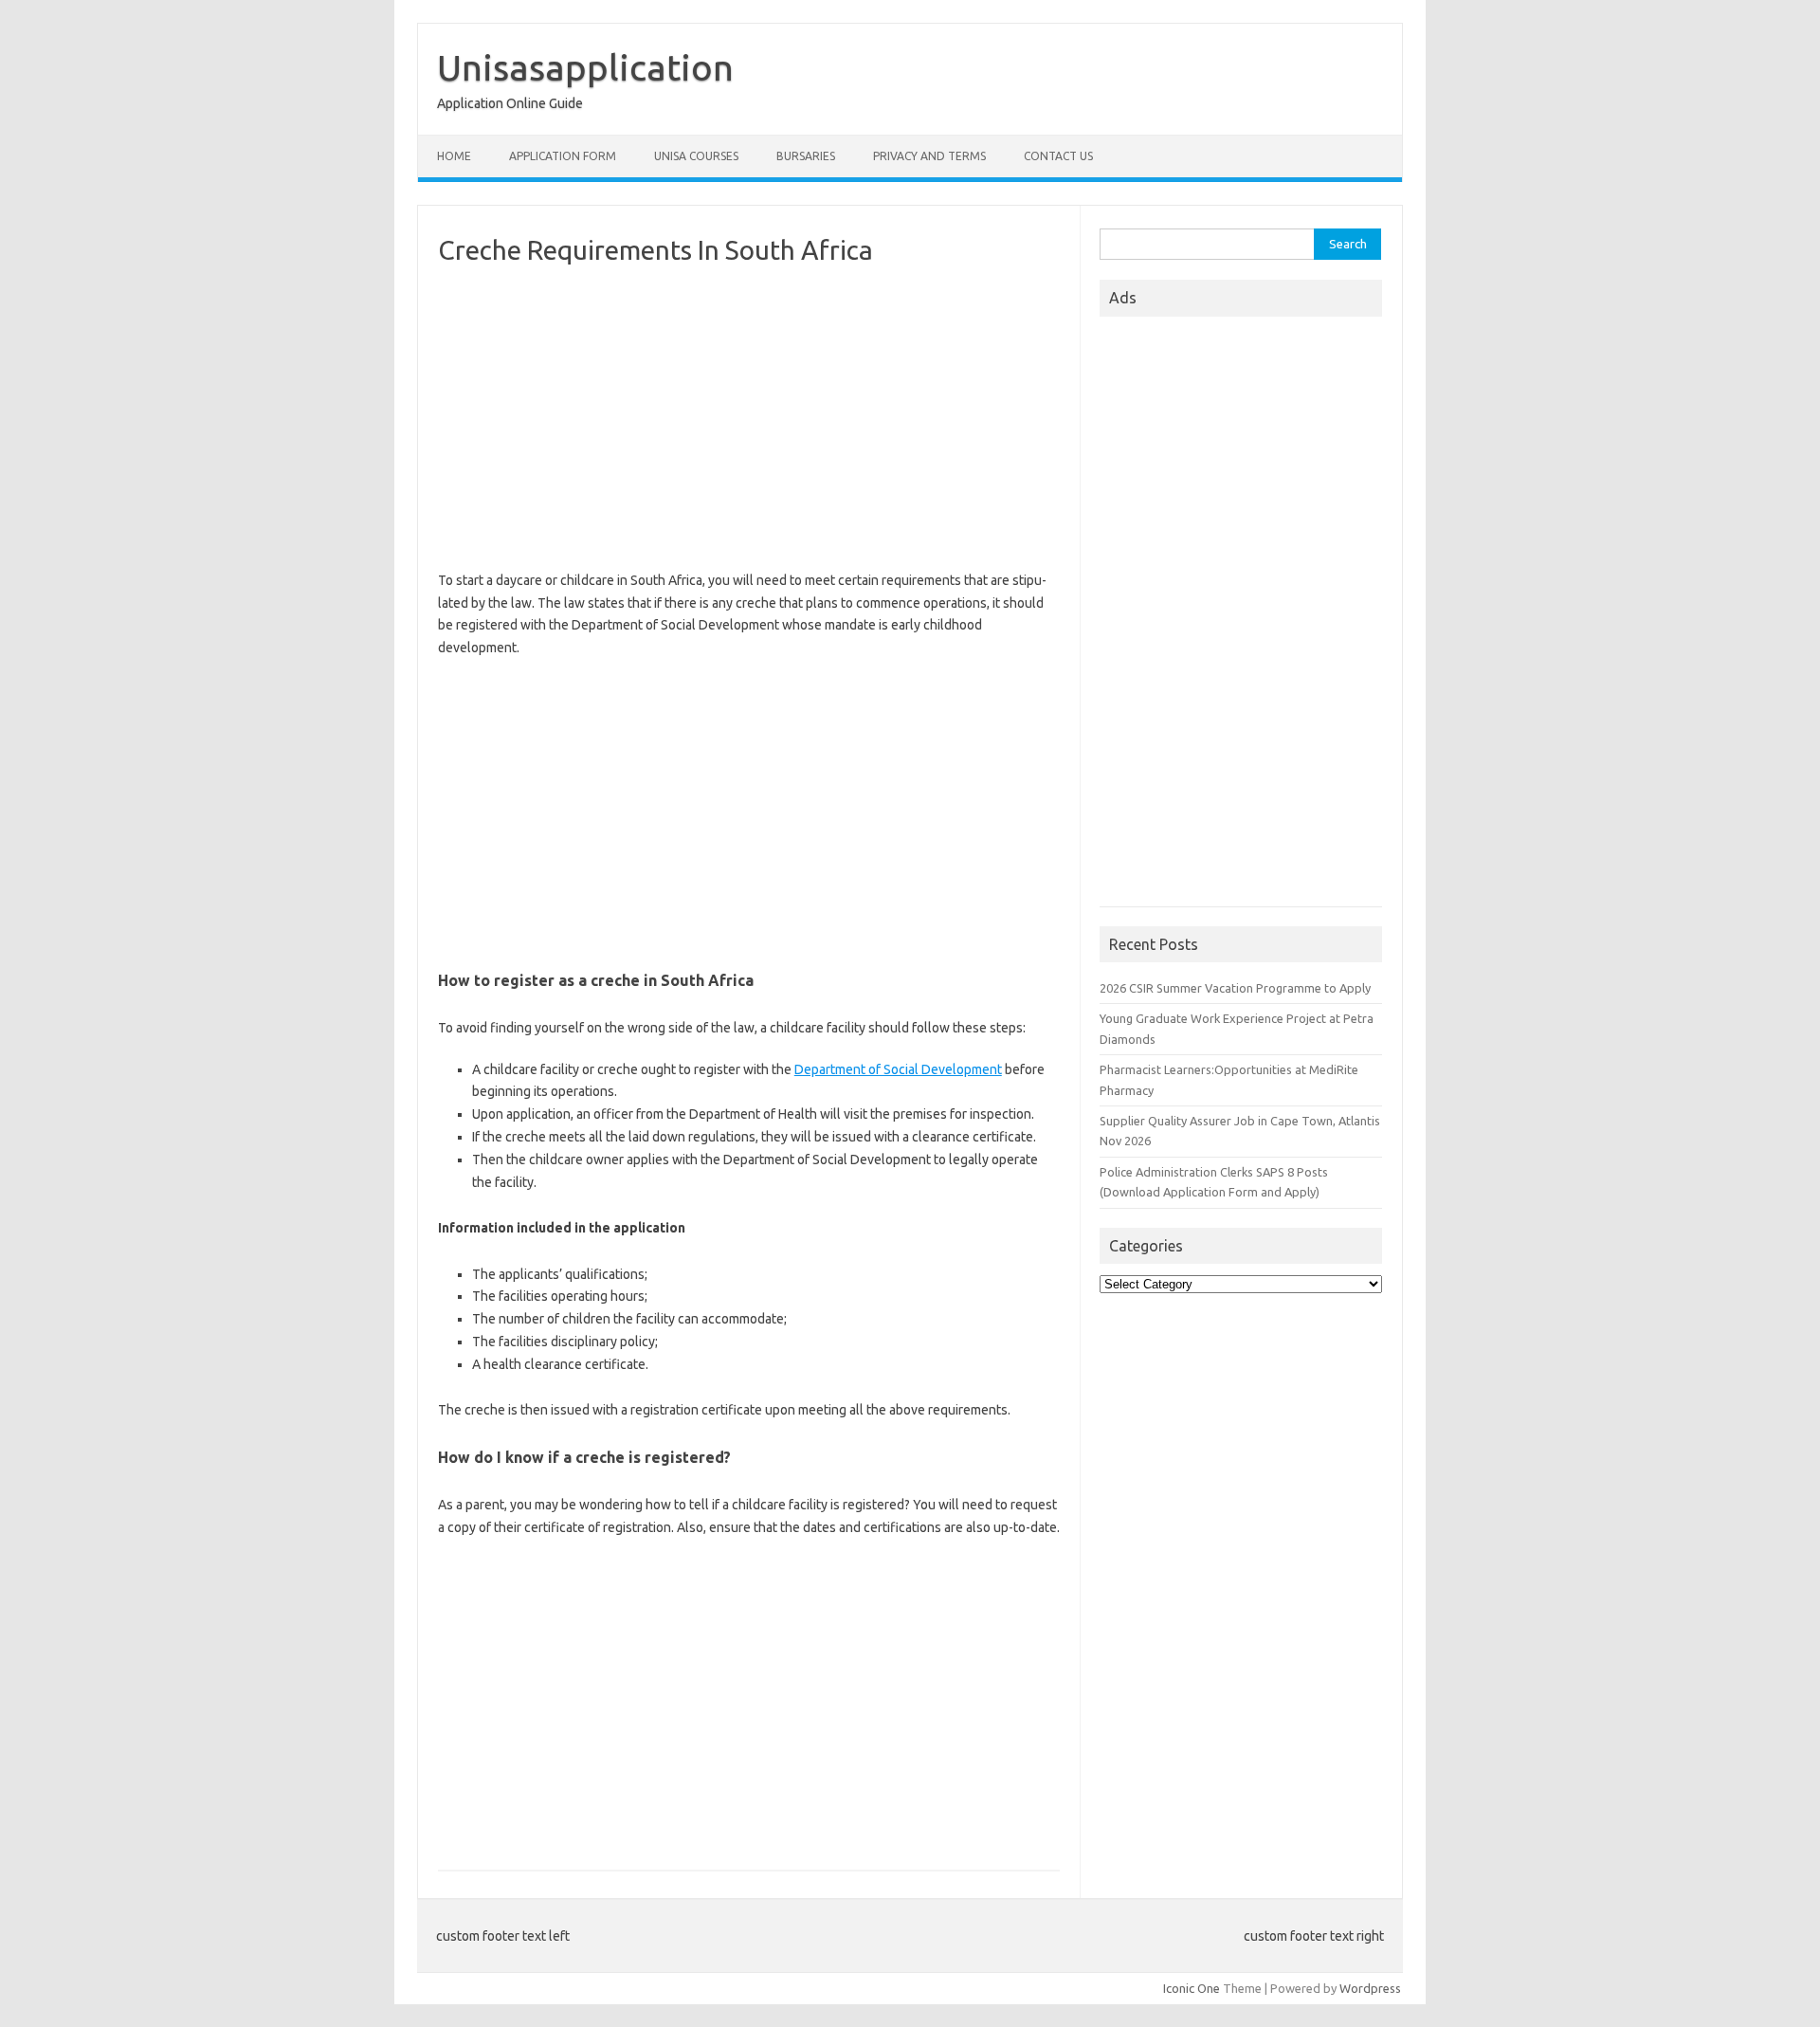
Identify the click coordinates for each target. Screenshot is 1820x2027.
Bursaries (806, 156)
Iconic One (1192, 1988)
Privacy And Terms (929, 156)
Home (454, 156)
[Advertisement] (749, 418)
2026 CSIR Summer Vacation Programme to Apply (1235, 988)
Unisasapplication (585, 67)
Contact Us (1058, 156)
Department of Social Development (898, 1069)
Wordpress (1370, 1988)
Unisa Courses (696, 156)
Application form (563, 156)
